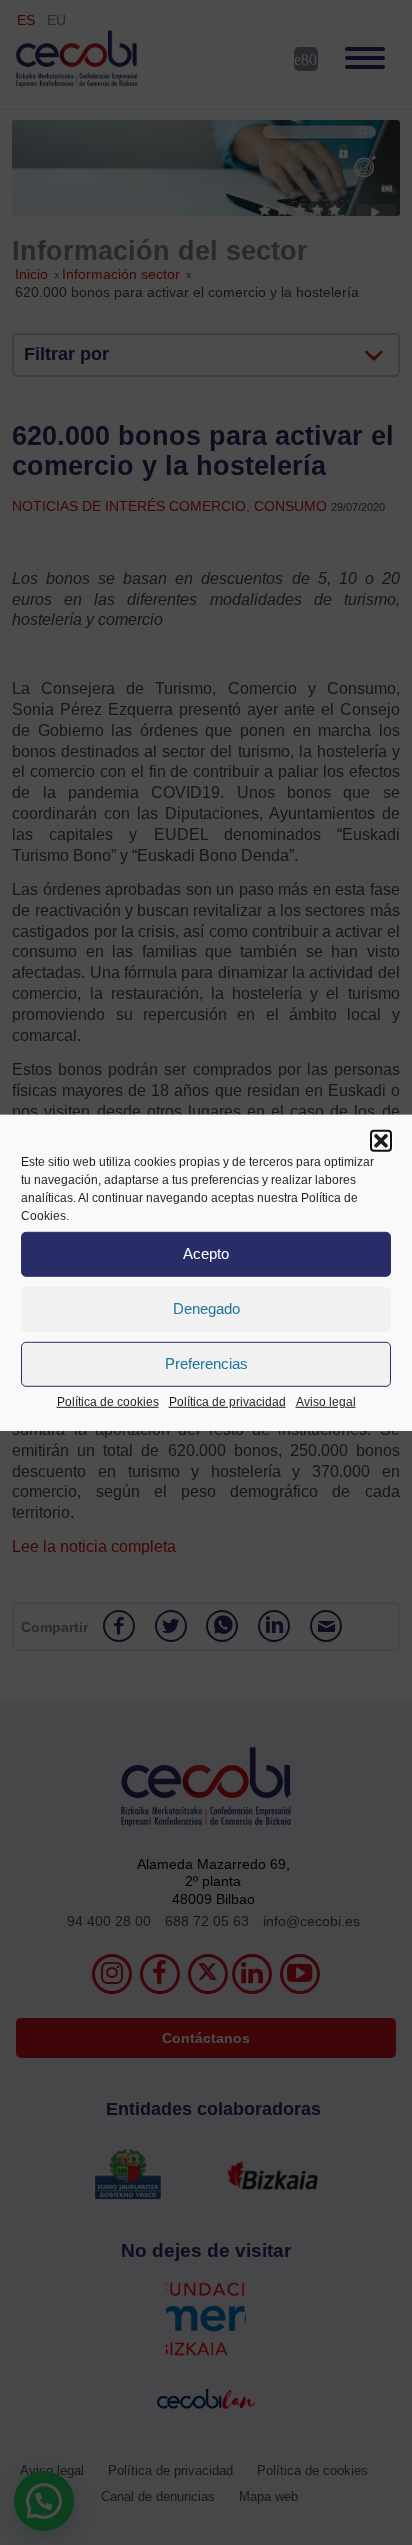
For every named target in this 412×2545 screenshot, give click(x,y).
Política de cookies (108, 1401)
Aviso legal (326, 1401)
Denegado (206, 1308)
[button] (381, 1140)
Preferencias (206, 1363)
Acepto (206, 1253)
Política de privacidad (227, 1401)
